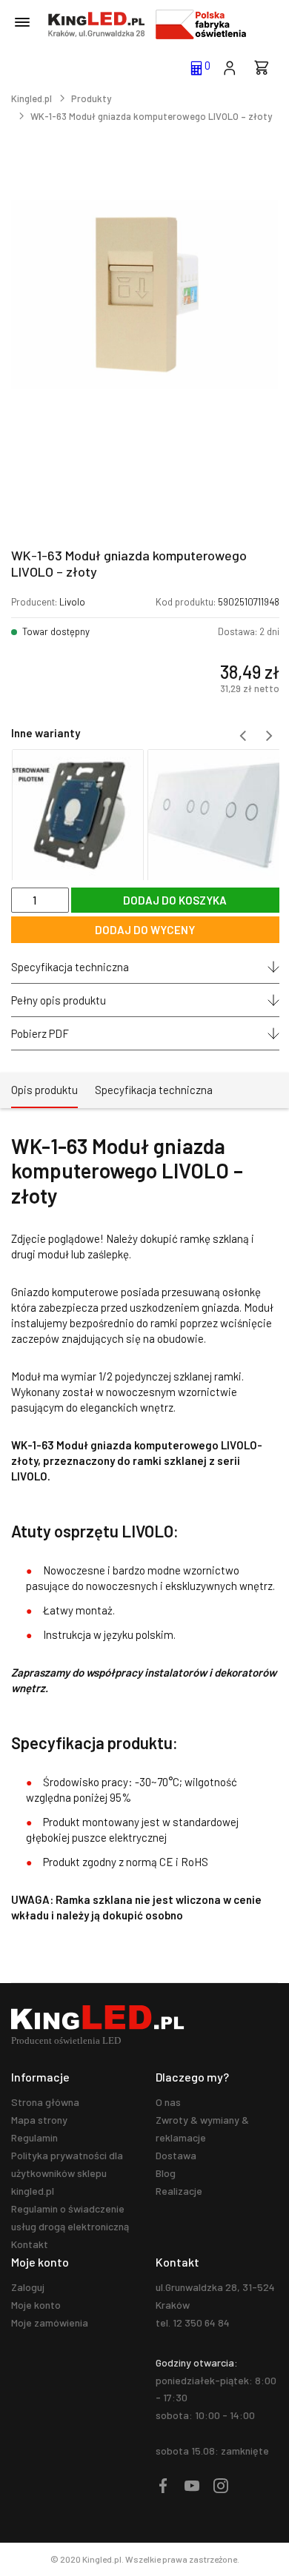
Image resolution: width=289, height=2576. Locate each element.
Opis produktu (44, 1090)
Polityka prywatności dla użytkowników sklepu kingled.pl (67, 2173)
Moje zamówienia (50, 2322)
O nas (168, 2102)
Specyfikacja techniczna (70, 967)
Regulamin (34, 2137)
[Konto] (229, 67)
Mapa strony (39, 2120)
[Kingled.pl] (96, 24)
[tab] (44, 1090)
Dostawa (176, 2155)
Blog (166, 2173)
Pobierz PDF (40, 1033)
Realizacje (179, 2191)
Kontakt (30, 2244)
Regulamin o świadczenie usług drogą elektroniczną (70, 2217)
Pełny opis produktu (59, 1000)
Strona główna (45, 2102)
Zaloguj (28, 2287)
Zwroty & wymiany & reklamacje (202, 2129)
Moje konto (36, 2305)
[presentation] (243, 736)
